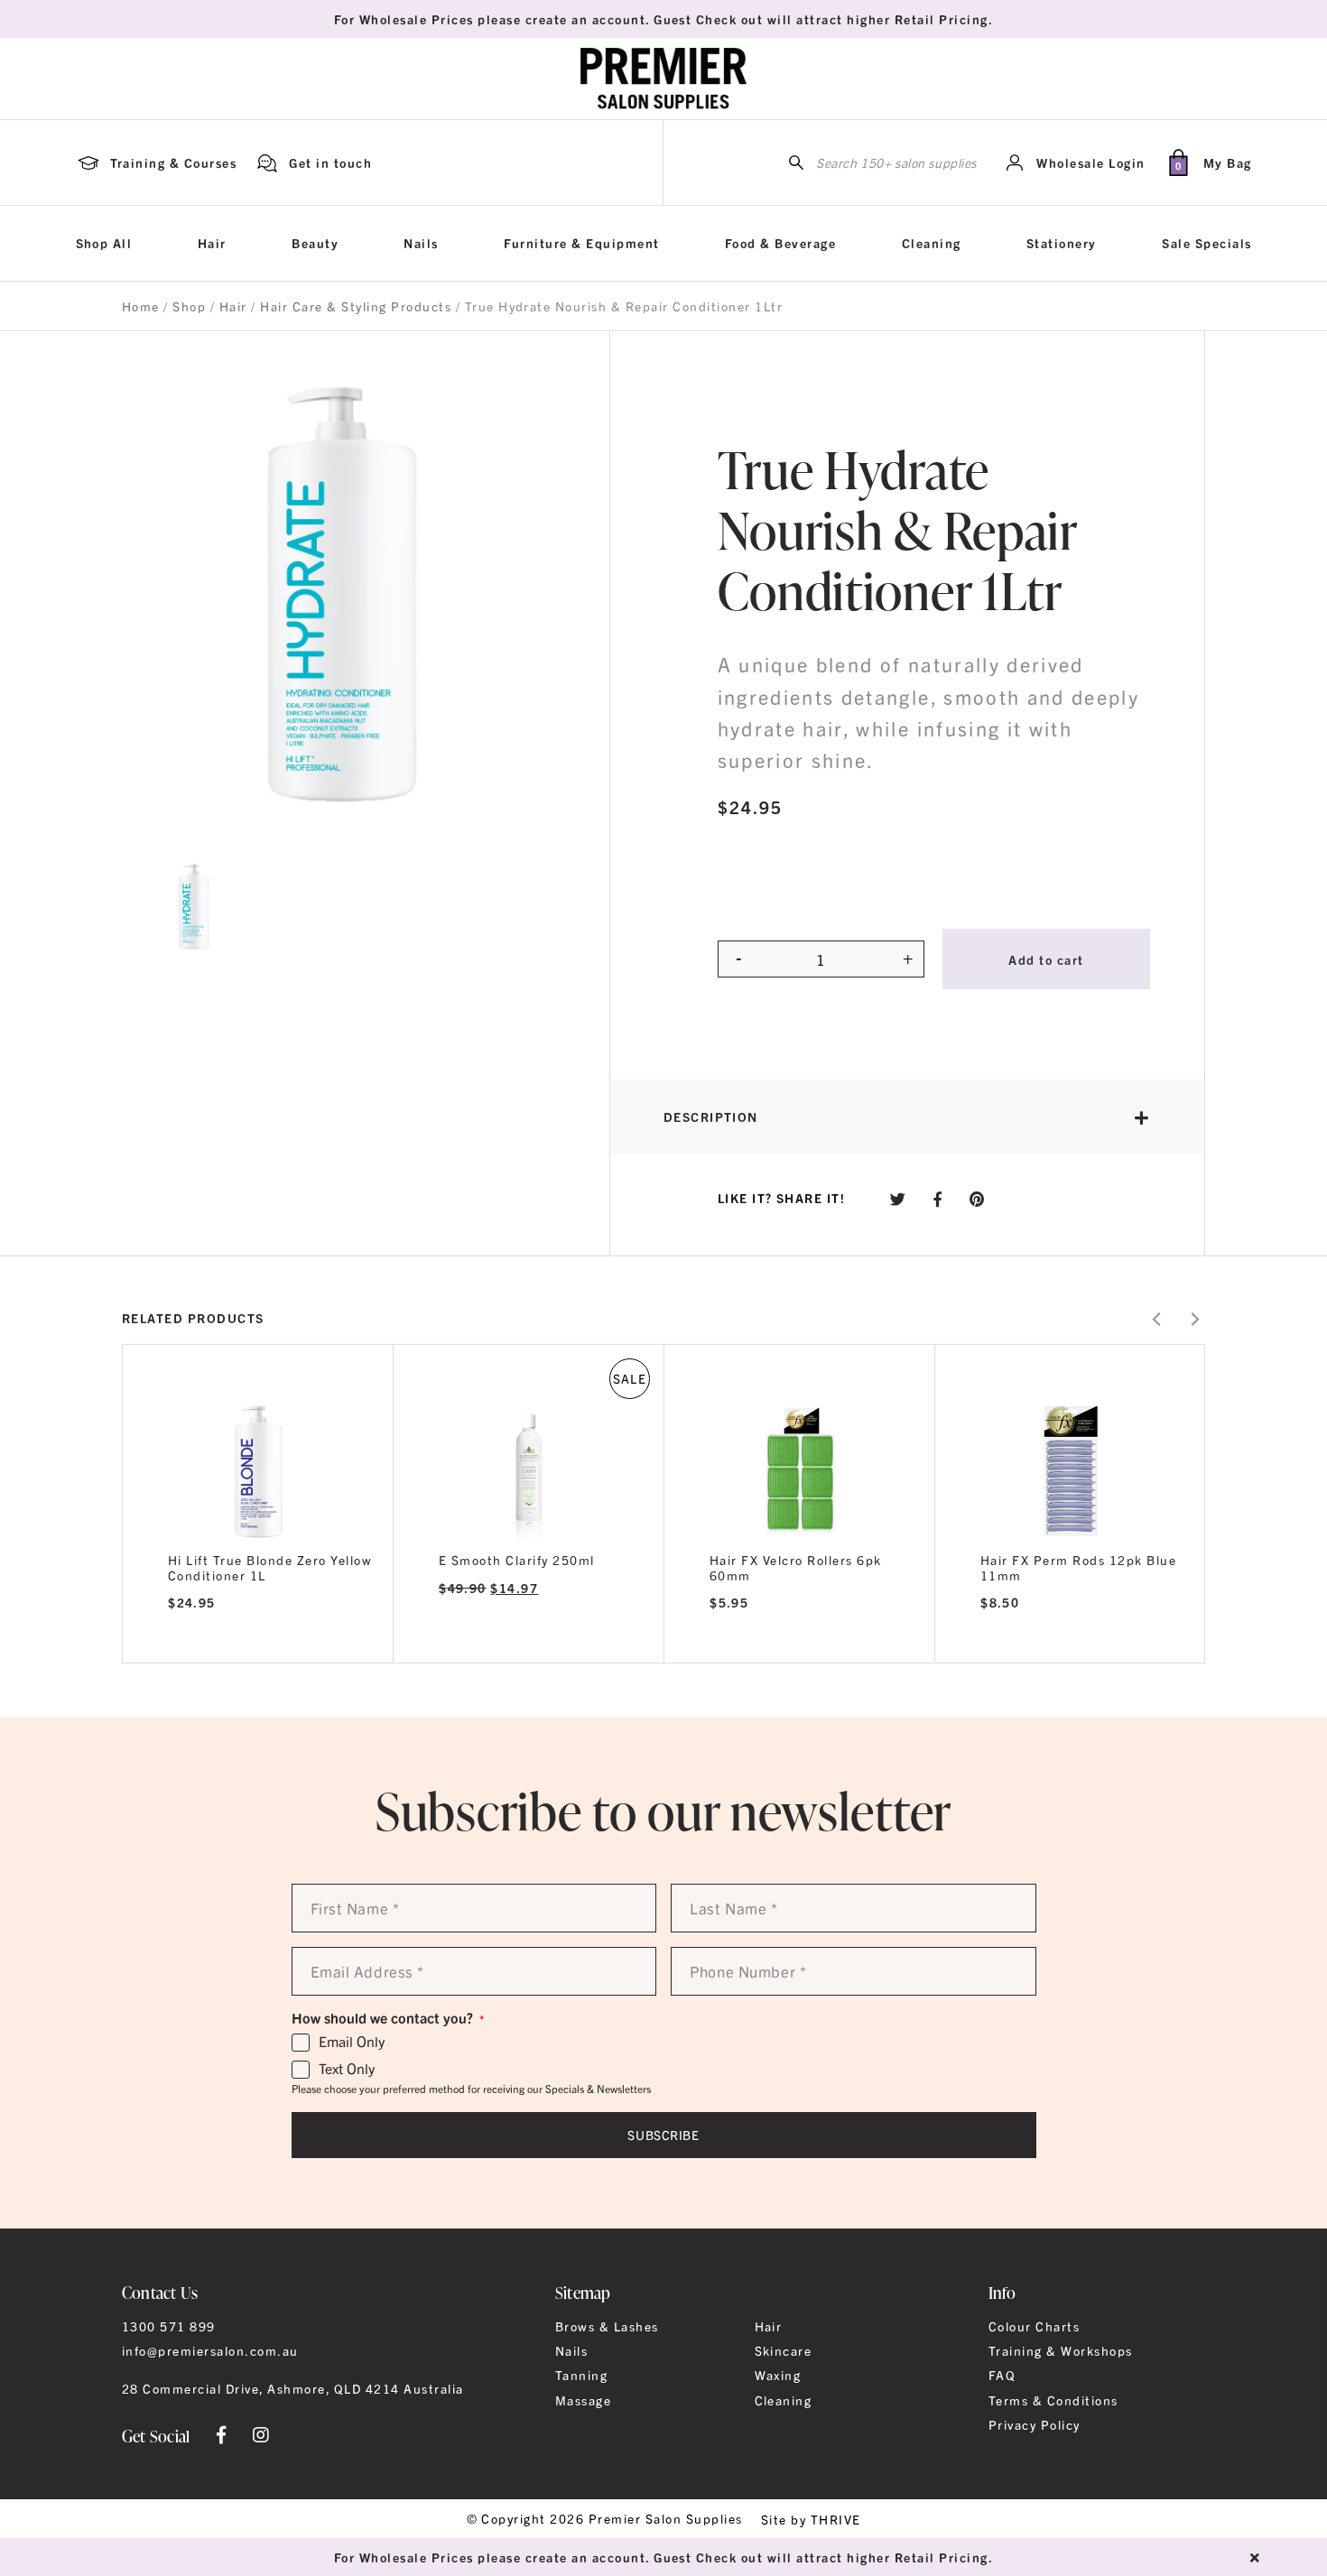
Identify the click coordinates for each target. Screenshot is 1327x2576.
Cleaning (932, 243)
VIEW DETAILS (258, 1640)
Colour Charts (1034, 2326)
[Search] (796, 163)
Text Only (347, 2069)
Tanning (581, 2375)
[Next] (1194, 1319)
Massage (583, 2400)
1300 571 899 (169, 2326)
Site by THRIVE (811, 2519)
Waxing (778, 2375)
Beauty (315, 243)
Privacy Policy (1035, 2424)
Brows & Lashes (607, 2326)
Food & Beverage (780, 243)
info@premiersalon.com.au (210, 2350)
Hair (212, 243)
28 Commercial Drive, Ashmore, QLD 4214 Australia (293, 2388)
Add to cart (1046, 959)
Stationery (1062, 243)
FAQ (1002, 2375)
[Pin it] (977, 1198)
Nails (421, 243)
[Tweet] (898, 1198)
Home (141, 306)
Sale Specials (1206, 243)
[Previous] (1158, 1319)
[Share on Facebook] (938, 1198)
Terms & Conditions (1053, 2400)
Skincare (784, 2350)
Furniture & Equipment (581, 243)
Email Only (352, 2042)
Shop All (104, 243)
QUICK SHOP (258, 1465)
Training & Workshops (1061, 2350)
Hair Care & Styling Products (356, 306)
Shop (189, 306)
